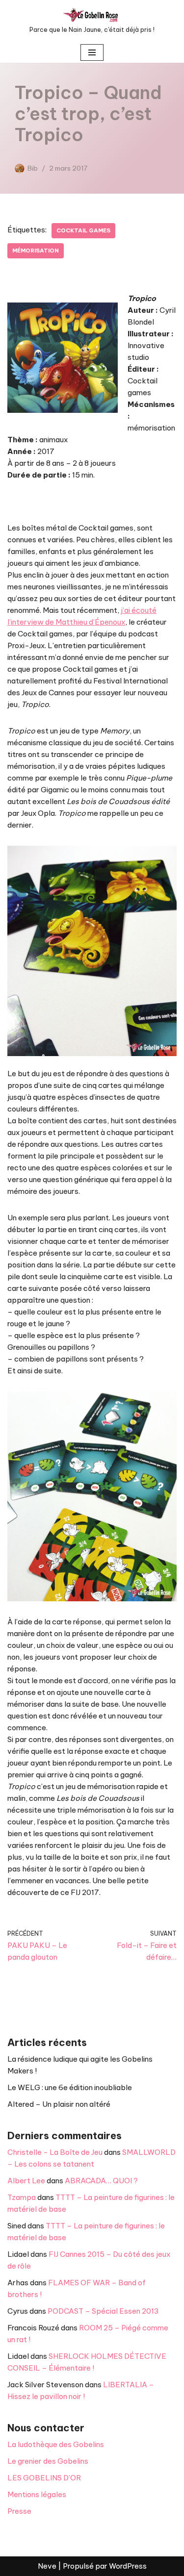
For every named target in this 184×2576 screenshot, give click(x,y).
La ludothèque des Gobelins (56, 2444)
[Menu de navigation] (92, 52)
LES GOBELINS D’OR (44, 2478)
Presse (19, 2511)
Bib (33, 168)
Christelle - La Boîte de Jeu (55, 2152)
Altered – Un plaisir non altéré (59, 2104)
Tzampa (22, 2197)
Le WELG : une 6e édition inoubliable (70, 2087)
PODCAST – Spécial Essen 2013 (103, 2311)
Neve (47, 2566)
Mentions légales (37, 2494)
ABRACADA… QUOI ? (101, 2181)
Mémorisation (36, 251)
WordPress (128, 2566)
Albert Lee (26, 2181)
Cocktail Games (83, 230)
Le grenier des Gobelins (48, 2461)
